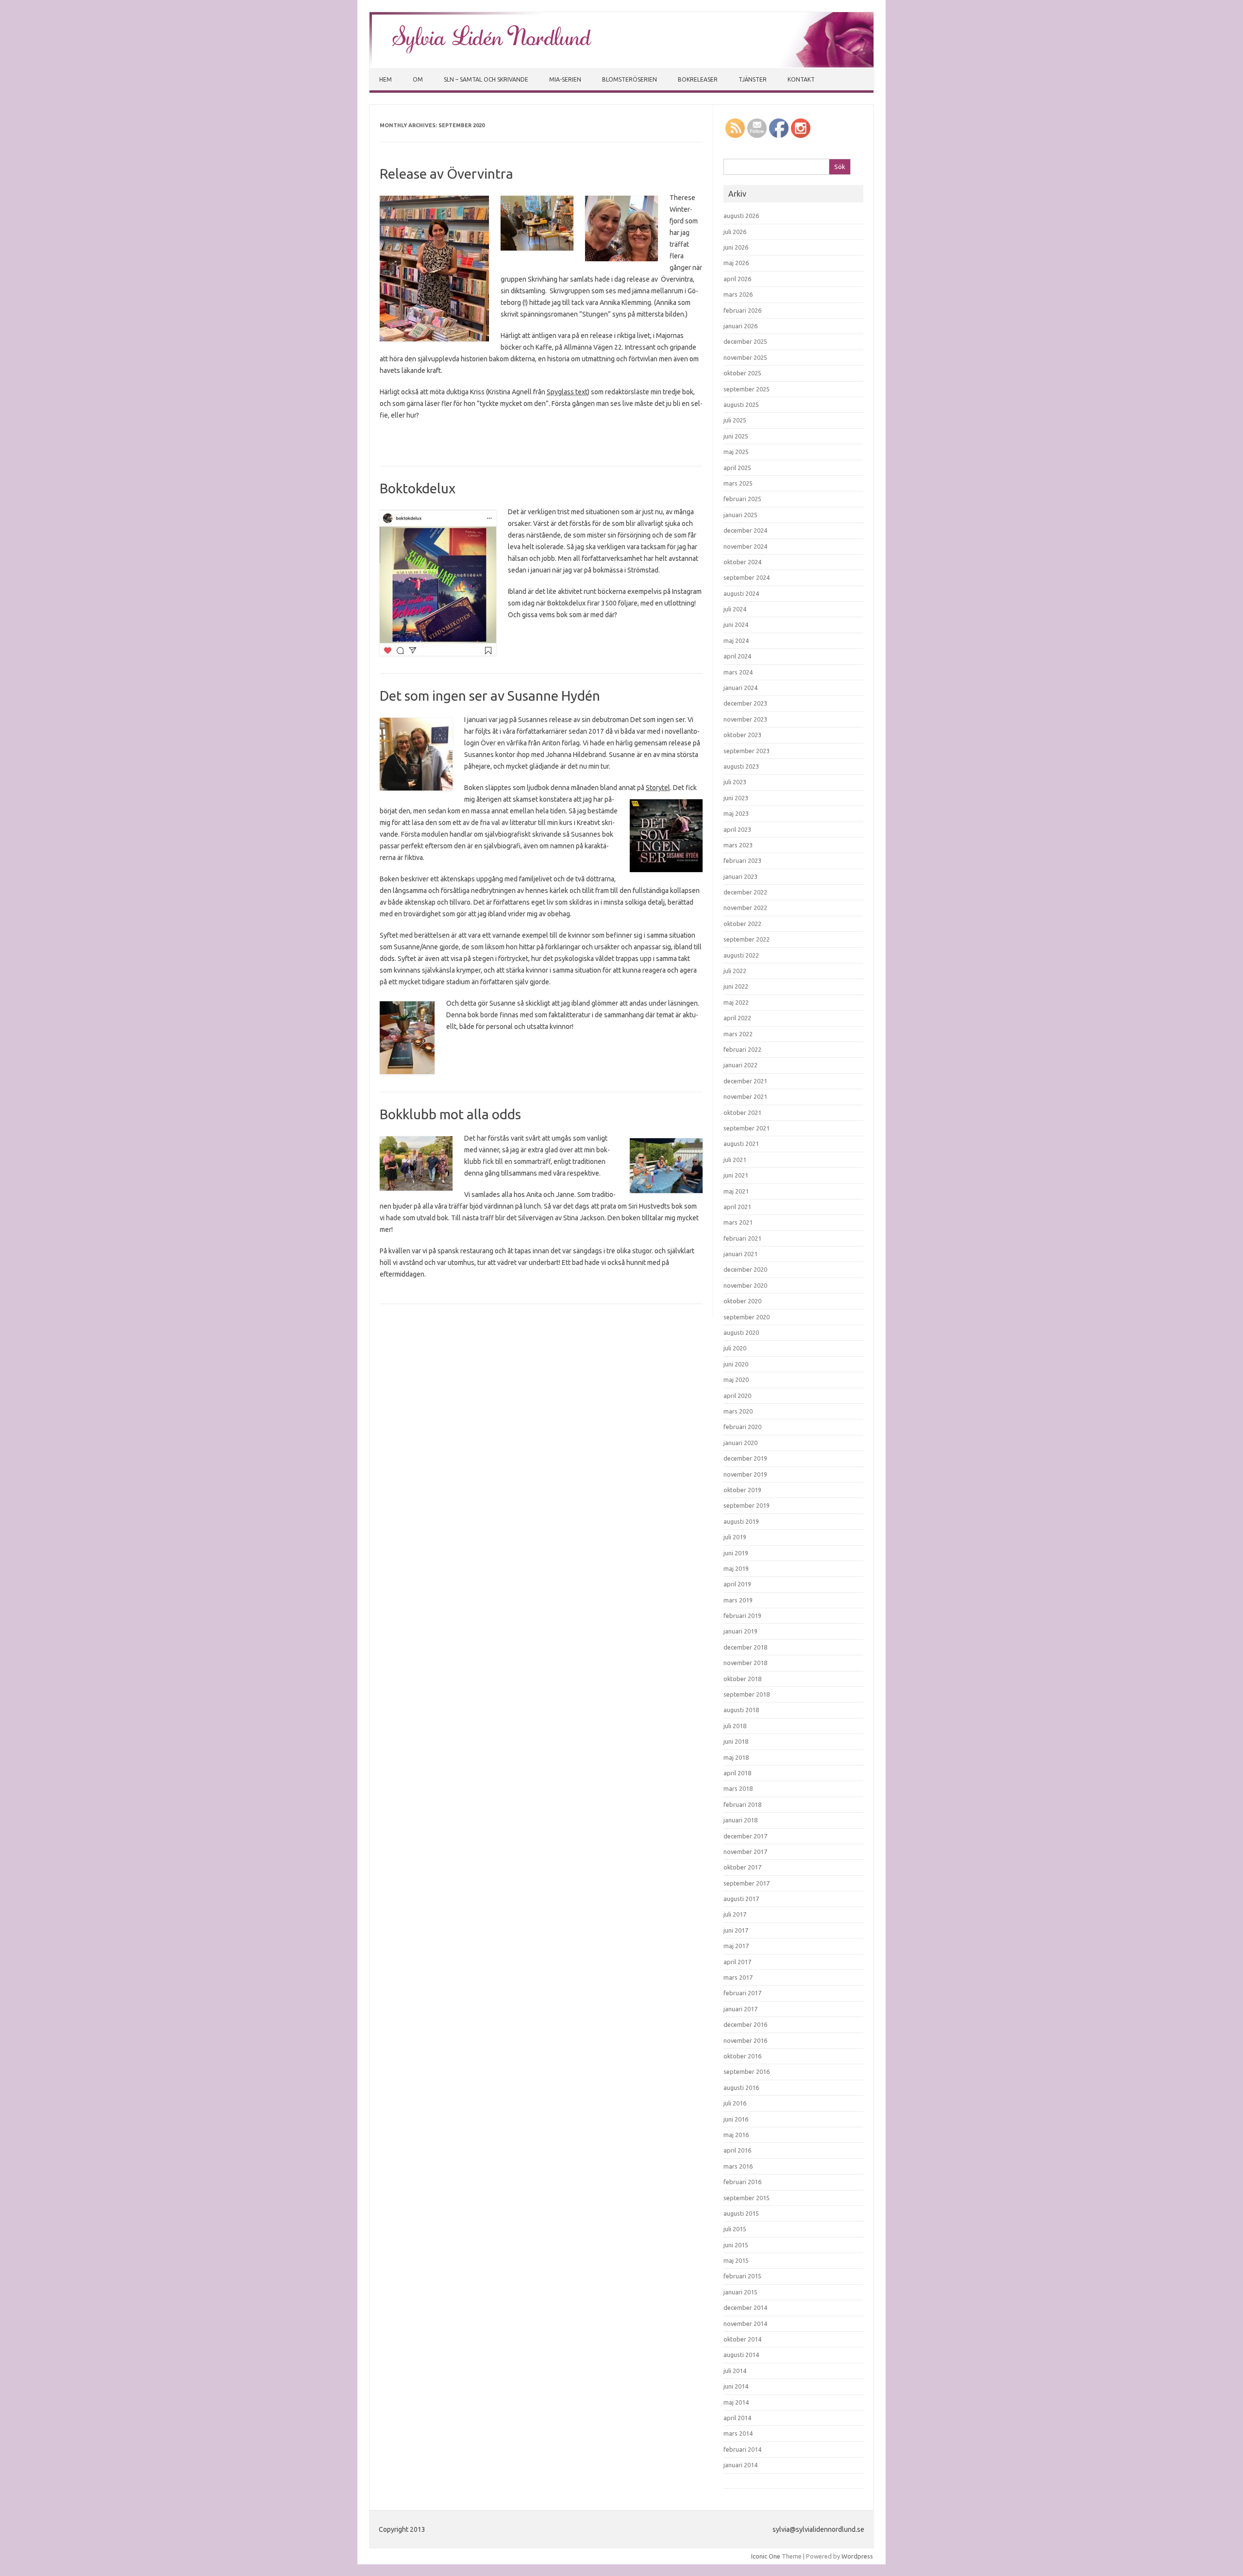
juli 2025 (735, 420)
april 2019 (737, 1584)
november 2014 (745, 2323)
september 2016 (747, 2071)
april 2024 (737, 656)
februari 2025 (742, 499)
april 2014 (737, 2418)
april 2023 (737, 829)
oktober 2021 (742, 1112)
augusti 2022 (741, 955)
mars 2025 (738, 483)
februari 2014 (742, 2449)
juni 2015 (736, 2245)
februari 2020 (742, 1427)
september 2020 (747, 1317)
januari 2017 (740, 2009)
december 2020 (745, 1269)
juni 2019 (736, 1553)
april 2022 (737, 1018)
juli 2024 (735, 609)
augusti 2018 (741, 1710)
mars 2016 (738, 2166)
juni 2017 (736, 1930)
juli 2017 (735, 1914)
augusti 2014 (741, 2355)
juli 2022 (735, 971)
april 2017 (737, 1962)
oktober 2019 (742, 1490)
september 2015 (747, 2198)
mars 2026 (738, 294)
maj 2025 (736, 452)
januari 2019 (740, 1631)
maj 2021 (736, 1191)
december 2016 (745, 2024)
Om (418, 79)
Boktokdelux (418, 488)
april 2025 (737, 468)
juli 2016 (735, 2103)
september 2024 (747, 577)
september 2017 (747, 1883)
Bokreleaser (698, 79)
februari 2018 (742, 1804)
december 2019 (745, 1458)
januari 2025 (740, 515)
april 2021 (737, 1207)
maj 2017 (736, 1946)
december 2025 (745, 341)
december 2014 (745, 2307)
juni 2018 (736, 1741)
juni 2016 (736, 2119)
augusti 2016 (741, 2088)
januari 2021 (740, 1254)
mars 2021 (738, 1222)
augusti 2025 (741, 404)
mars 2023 (738, 845)
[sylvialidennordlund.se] (621, 65)
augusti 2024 (741, 593)
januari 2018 (740, 1820)
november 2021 (745, 1096)
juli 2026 (735, 232)
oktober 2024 (742, 562)
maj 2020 (736, 1380)
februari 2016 (742, 2182)
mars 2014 (738, 2433)
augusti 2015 (741, 2213)
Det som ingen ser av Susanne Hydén (490, 696)
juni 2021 (736, 1175)
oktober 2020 (742, 1301)
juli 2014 (735, 2371)
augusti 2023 (741, 766)
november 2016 (745, 2040)
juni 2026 (736, 247)
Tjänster (753, 79)
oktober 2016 (742, 2056)
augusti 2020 (741, 1332)
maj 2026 (736, 263)
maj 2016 (736, 2135)
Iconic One (766, 2556)
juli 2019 (735, 1537)
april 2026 (737, 279)
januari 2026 (740, 326)
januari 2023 (740, 876)
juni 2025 (736, 436)
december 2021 (745, 1081)
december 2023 (745, 703)
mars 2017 (738, 1977)
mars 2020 (738, 1411)
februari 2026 (742, 310)
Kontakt (801, 79)
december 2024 (745, 530)
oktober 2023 (742, 735)
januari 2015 (740, 2292)
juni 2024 (736, 624)
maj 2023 (736, 813)
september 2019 (747, 1505)
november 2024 (745, 546)
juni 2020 (736, 1364)
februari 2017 (742, 1993)
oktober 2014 (742, 2339)
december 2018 (745, 1647)
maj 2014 (736, 2402)
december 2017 (745, 1836)
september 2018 (747, 1694)
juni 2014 (736, 2386)
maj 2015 (736, 2260)
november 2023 (745, 719)
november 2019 (745, 1474)
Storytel (658, 788)
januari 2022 (740, 1065)
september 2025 (747, 389)
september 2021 (747, 1128)
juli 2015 (735, 2229)
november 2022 (745, 908)
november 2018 (745, 1663)
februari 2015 (742, 2276)
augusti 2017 (741, 1899)
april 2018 (737, 1773)
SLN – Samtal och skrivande (486, 79)
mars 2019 (738, 1600)
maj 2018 (736, 1757)
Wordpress (857, 2556)
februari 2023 (742, 860)
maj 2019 (736, 1568)
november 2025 (745, 357)
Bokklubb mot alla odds (450, 1114)
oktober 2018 (742, 1679)
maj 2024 (736, 640)
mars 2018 (738, 1788)
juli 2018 (735, 1726)
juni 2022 (736, 986)
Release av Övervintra (446, 174)
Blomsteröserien (630, 79)
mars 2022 (738, 1034)
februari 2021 (742, 1238)
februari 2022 (742, 1049)
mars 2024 (738, 672)
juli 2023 (735, 782)
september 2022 (747, 939)
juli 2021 (735, 1160)
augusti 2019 (741, 1521)
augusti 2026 (741, 216)
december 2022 (745, 892)
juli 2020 (735, 1348)
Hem (386, 79)
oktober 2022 (742, 924)
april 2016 (737, 2150)
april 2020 (737, 1396)
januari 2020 (740, 1443)
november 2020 (745, 1285)
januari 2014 (740, 2465)
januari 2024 (740, 688)
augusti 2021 (741, 1144)
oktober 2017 (742, 1867)
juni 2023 (736, 798)
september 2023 (747, 751)
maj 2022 (736, 1002)
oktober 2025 (742, 373)
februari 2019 (742, 1616)
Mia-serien (565, 79)
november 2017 (745, 1852)
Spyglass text (567, 392)
